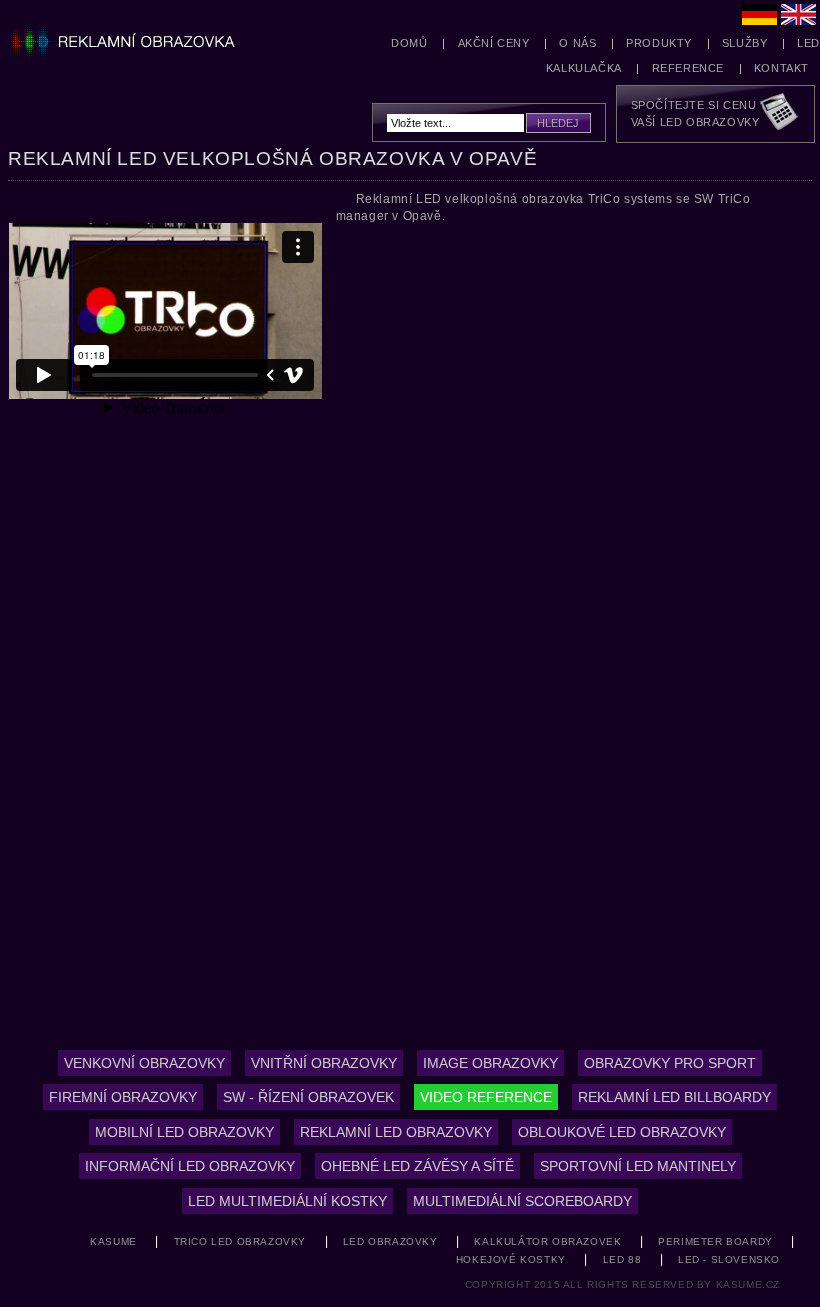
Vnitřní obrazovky (324, 1063)
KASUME (113, 1241)
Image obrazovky (490, 1063)
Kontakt (781, 68)
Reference (688, 68)
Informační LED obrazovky (190, 1166)
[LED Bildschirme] (759, 17)
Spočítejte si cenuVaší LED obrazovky (695, 113)
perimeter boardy (715, 1241)
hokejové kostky (511, 1259)
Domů (409, 43)
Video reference (486, 1097)
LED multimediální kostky (287, 1201)
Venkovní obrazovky (144, 1063)
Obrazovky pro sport (670, 1063)
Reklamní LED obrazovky (396, 1132)
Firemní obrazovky (123, 1097)
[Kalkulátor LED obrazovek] (780, 114)
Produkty (659, 43)
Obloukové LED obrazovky (622, 1132)
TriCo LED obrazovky (240, 1241)
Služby (745, 43)
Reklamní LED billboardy (674, 1097)
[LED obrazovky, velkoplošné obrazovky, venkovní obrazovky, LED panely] (131, 36)
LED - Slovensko (729, 1259)
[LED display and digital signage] (798, 17)
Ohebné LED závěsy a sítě (417, 1166)
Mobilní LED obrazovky (184, 1132)
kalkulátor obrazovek (547, 1241)
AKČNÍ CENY (494, 43)
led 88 (622, 1259)
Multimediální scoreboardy (522, 1201)
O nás (577, 43)
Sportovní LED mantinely (638, 1166)
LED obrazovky (390, 1241)
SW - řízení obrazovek (308, 1097)
